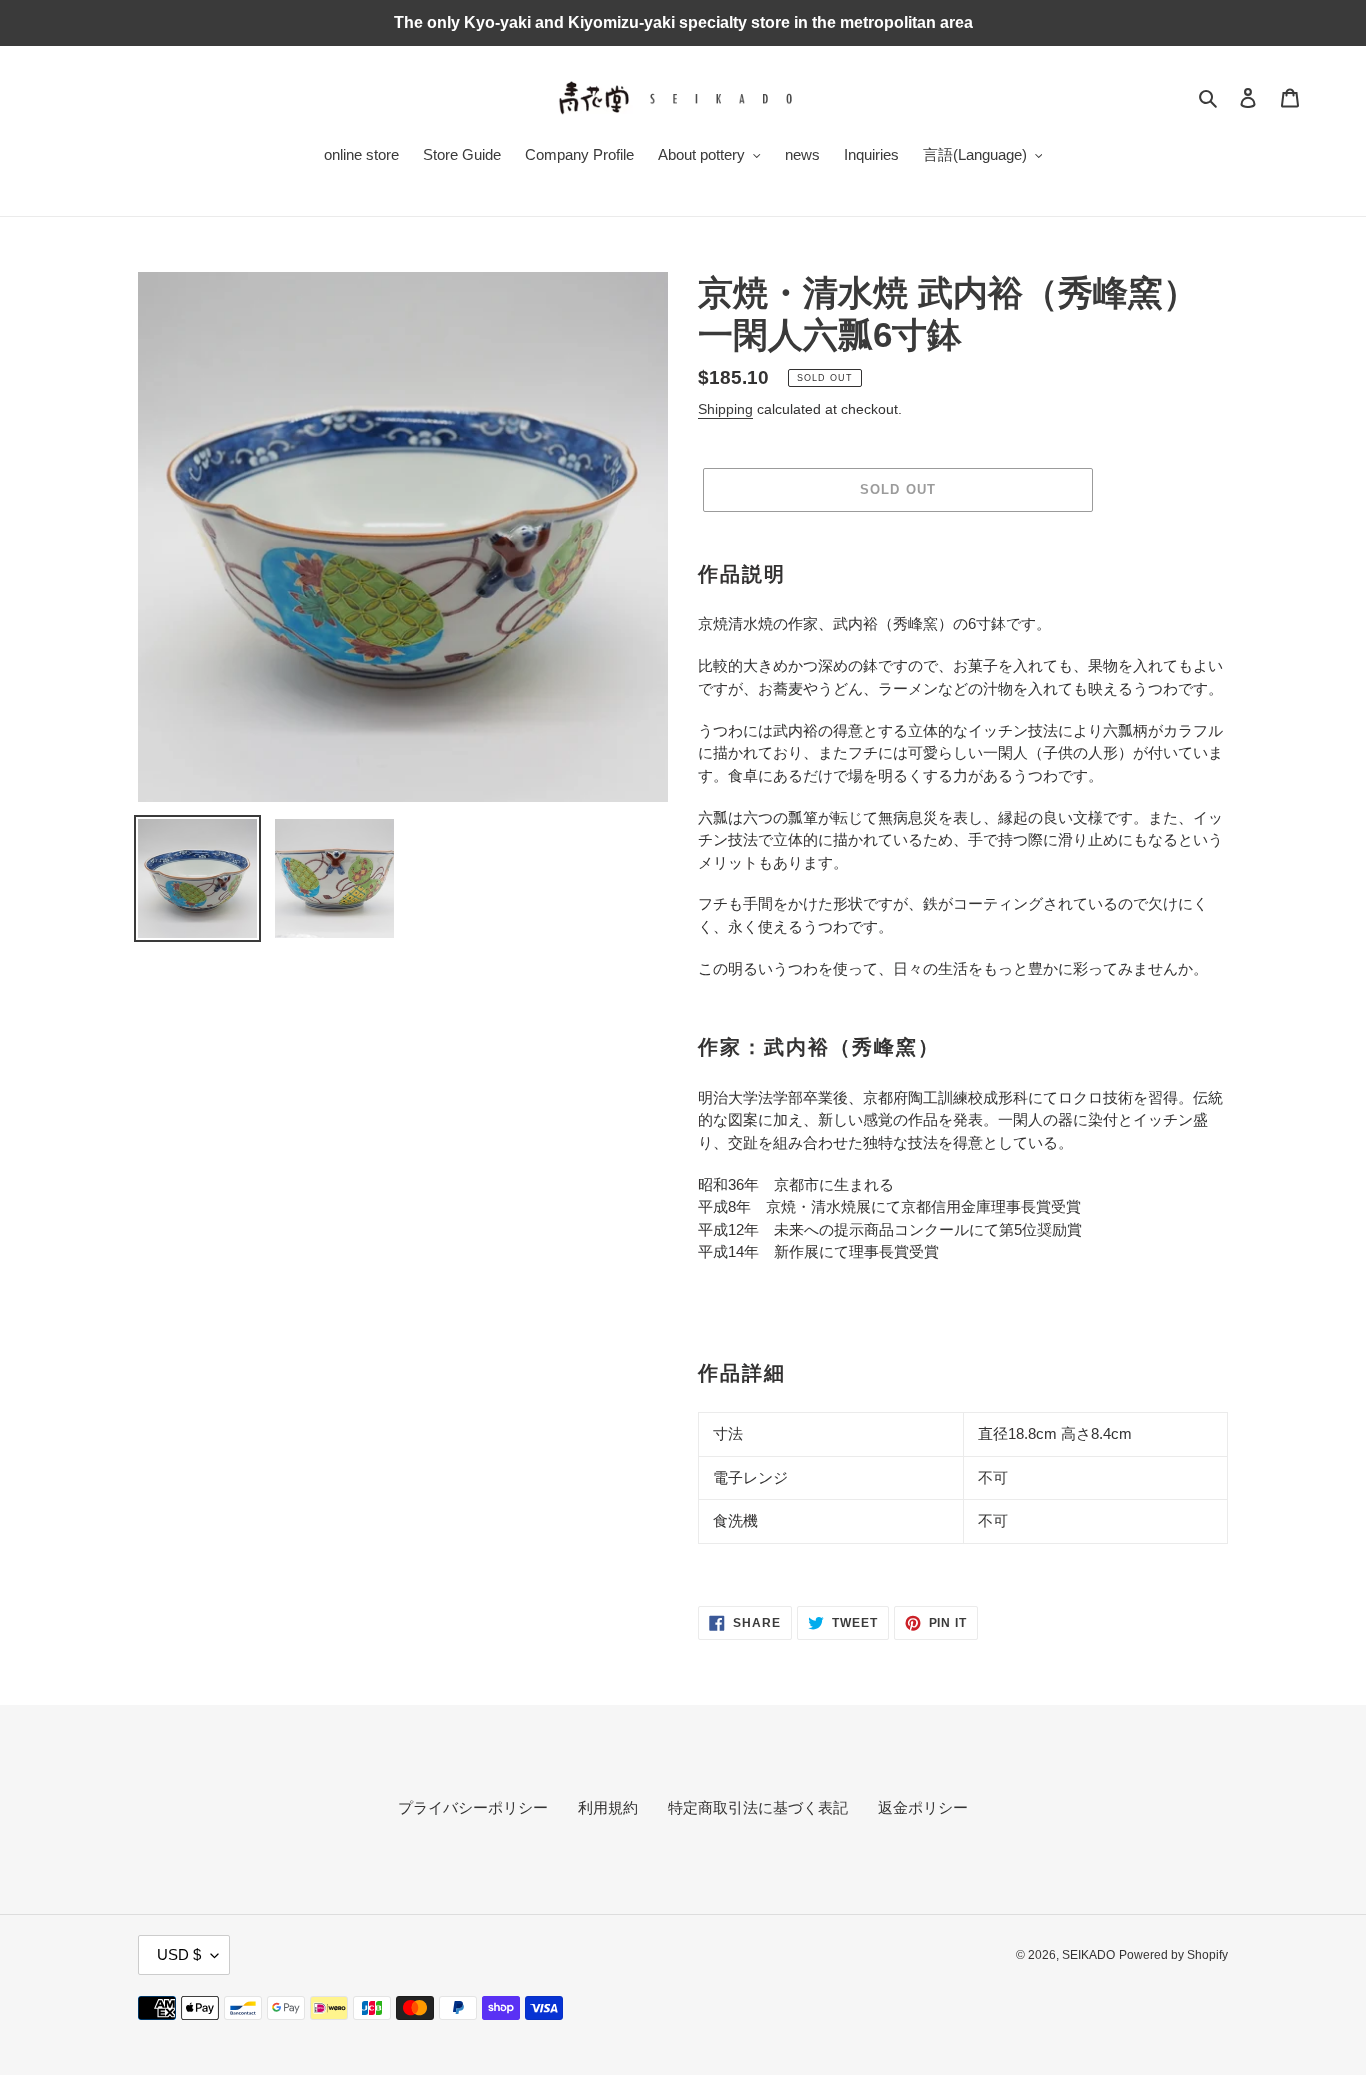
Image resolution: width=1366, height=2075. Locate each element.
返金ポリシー (923, 1807)
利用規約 (608, 1807)
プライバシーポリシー (473, 1807)
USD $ (179, 1954)
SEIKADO (1088, 1955)
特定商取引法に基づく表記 (758, 1807)
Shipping (725, 409)
